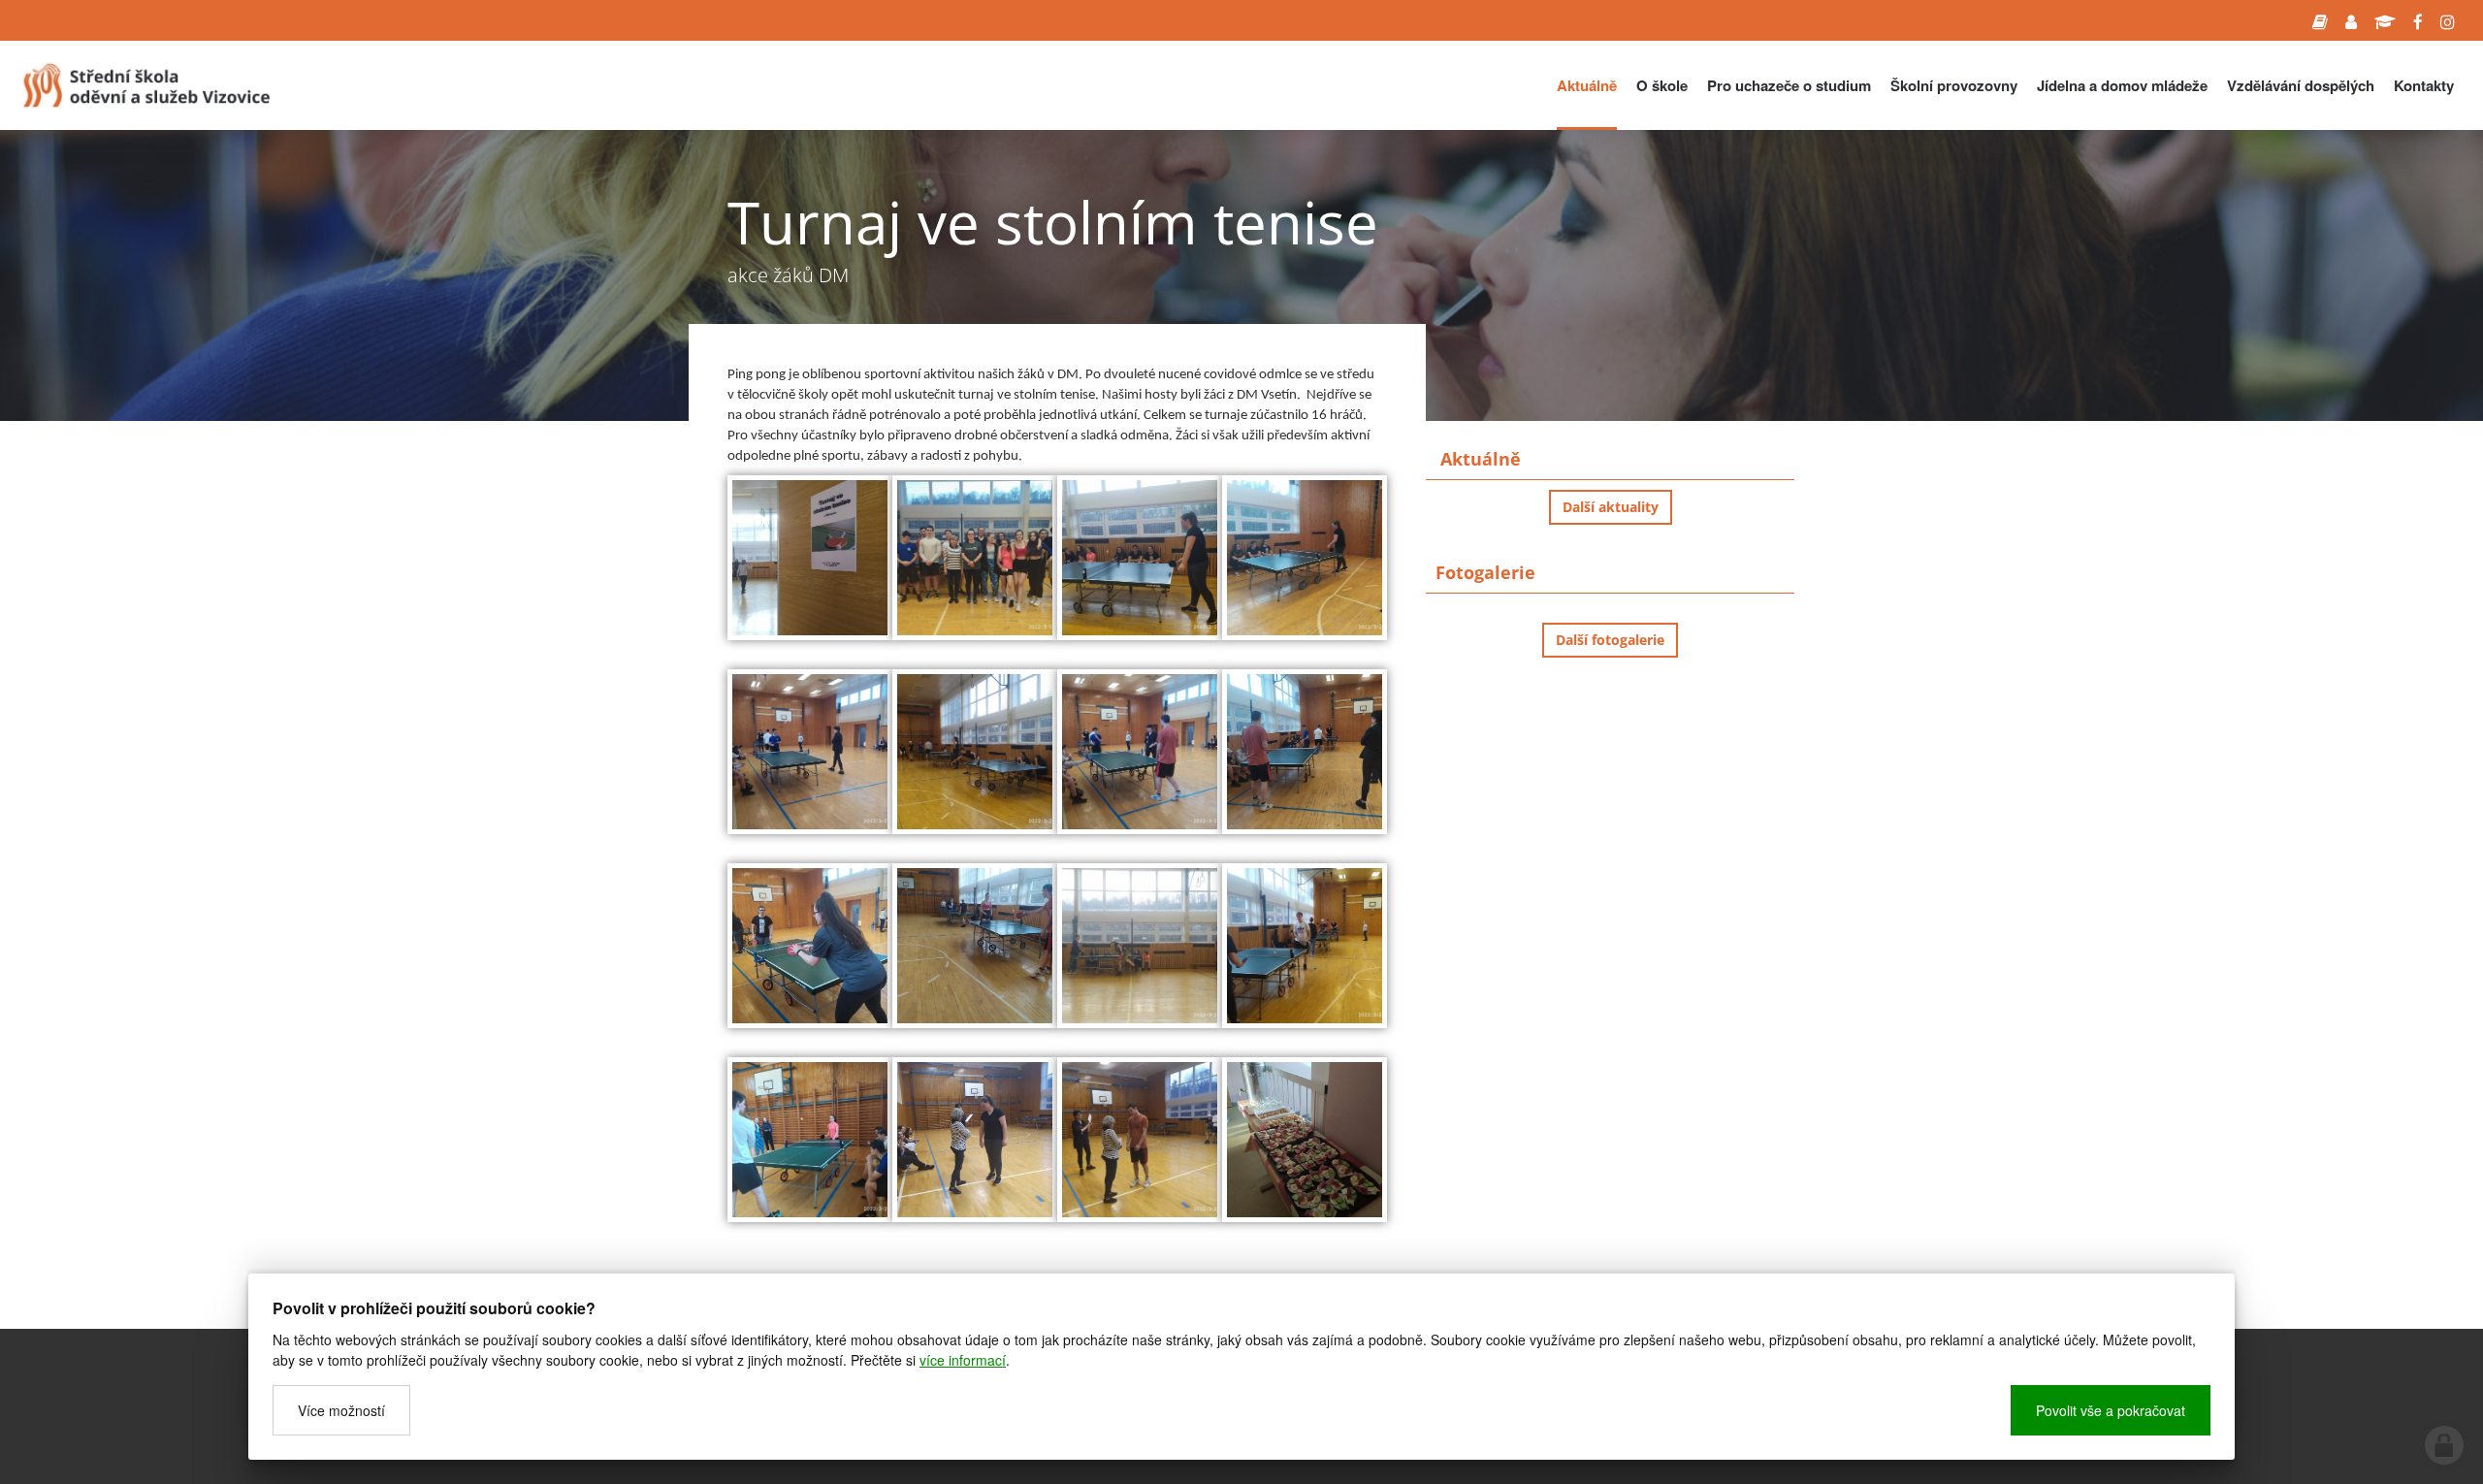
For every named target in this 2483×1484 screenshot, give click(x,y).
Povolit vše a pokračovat (2111, 1410)
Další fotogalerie (1610, 640)
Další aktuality (1611, 507)
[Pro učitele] (2351, 20)
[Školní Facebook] (2418, 20)
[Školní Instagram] (2448, 20)
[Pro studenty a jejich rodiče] (2320, 20)
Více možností (341, 1410)
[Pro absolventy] (2385, 20)
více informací (963, 1360)
